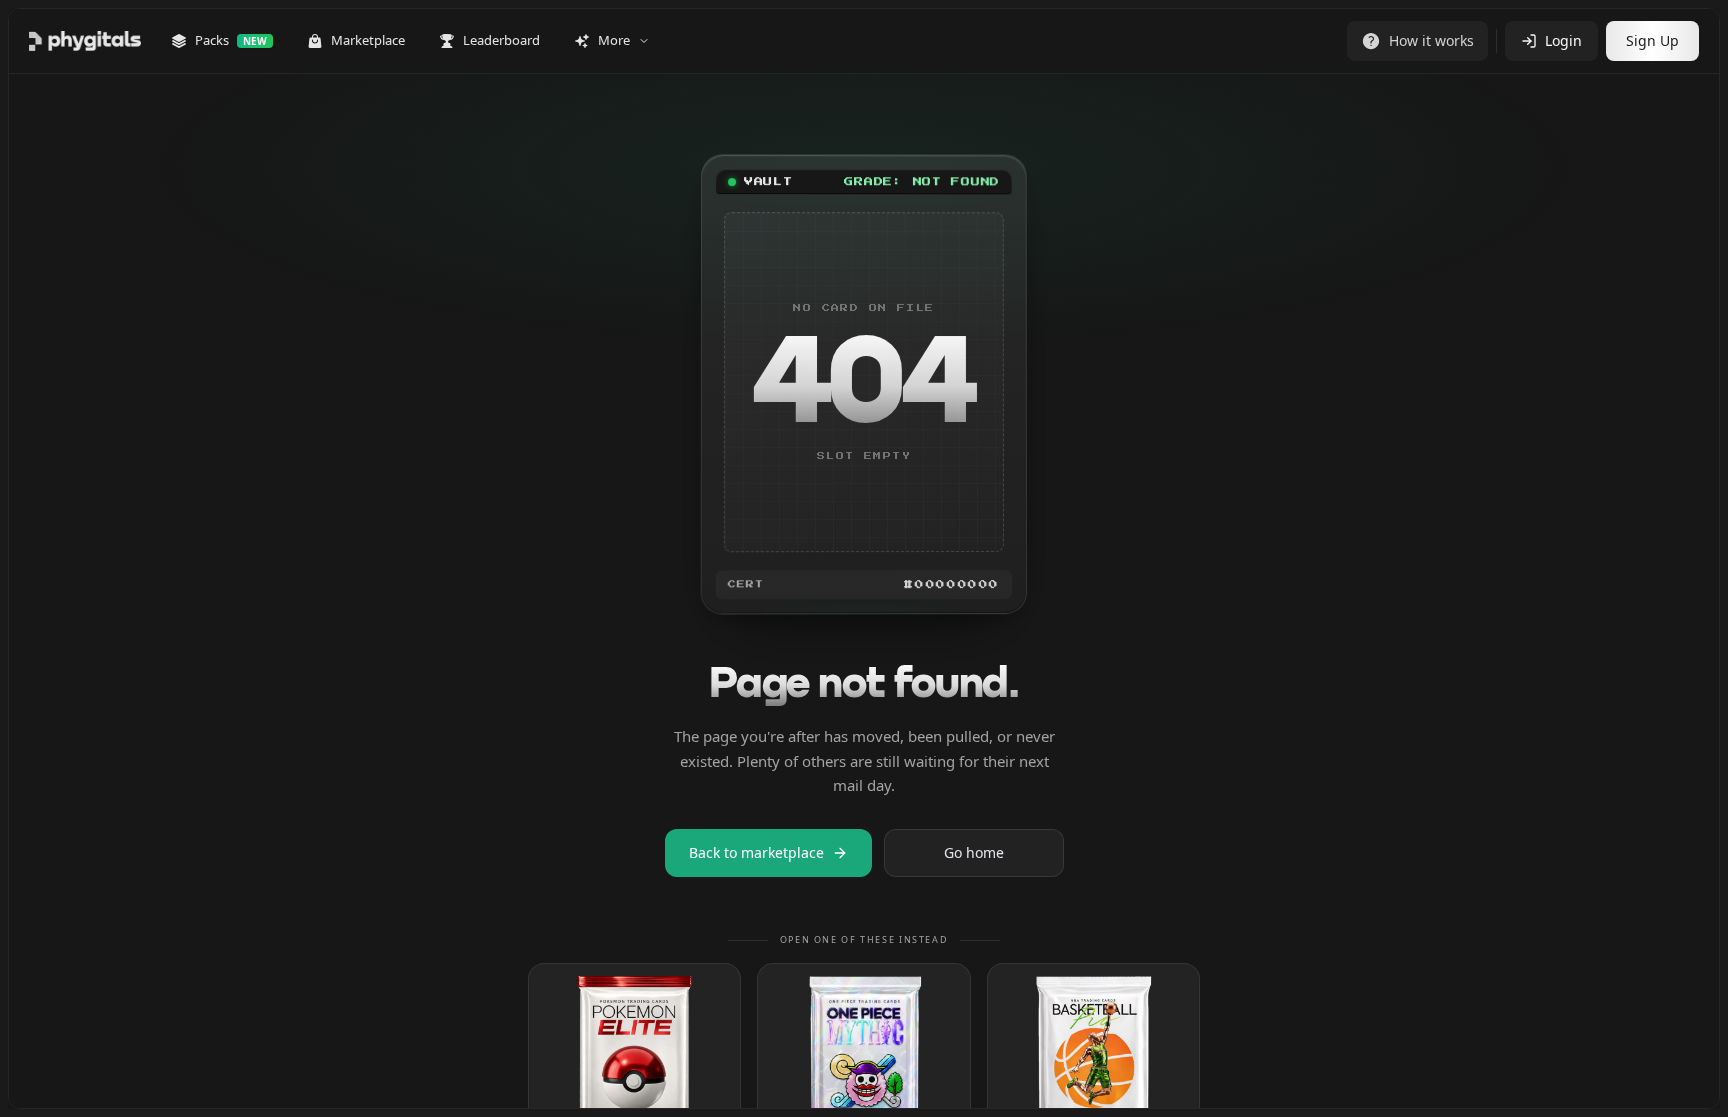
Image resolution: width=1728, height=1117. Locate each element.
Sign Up (1652, 40)
